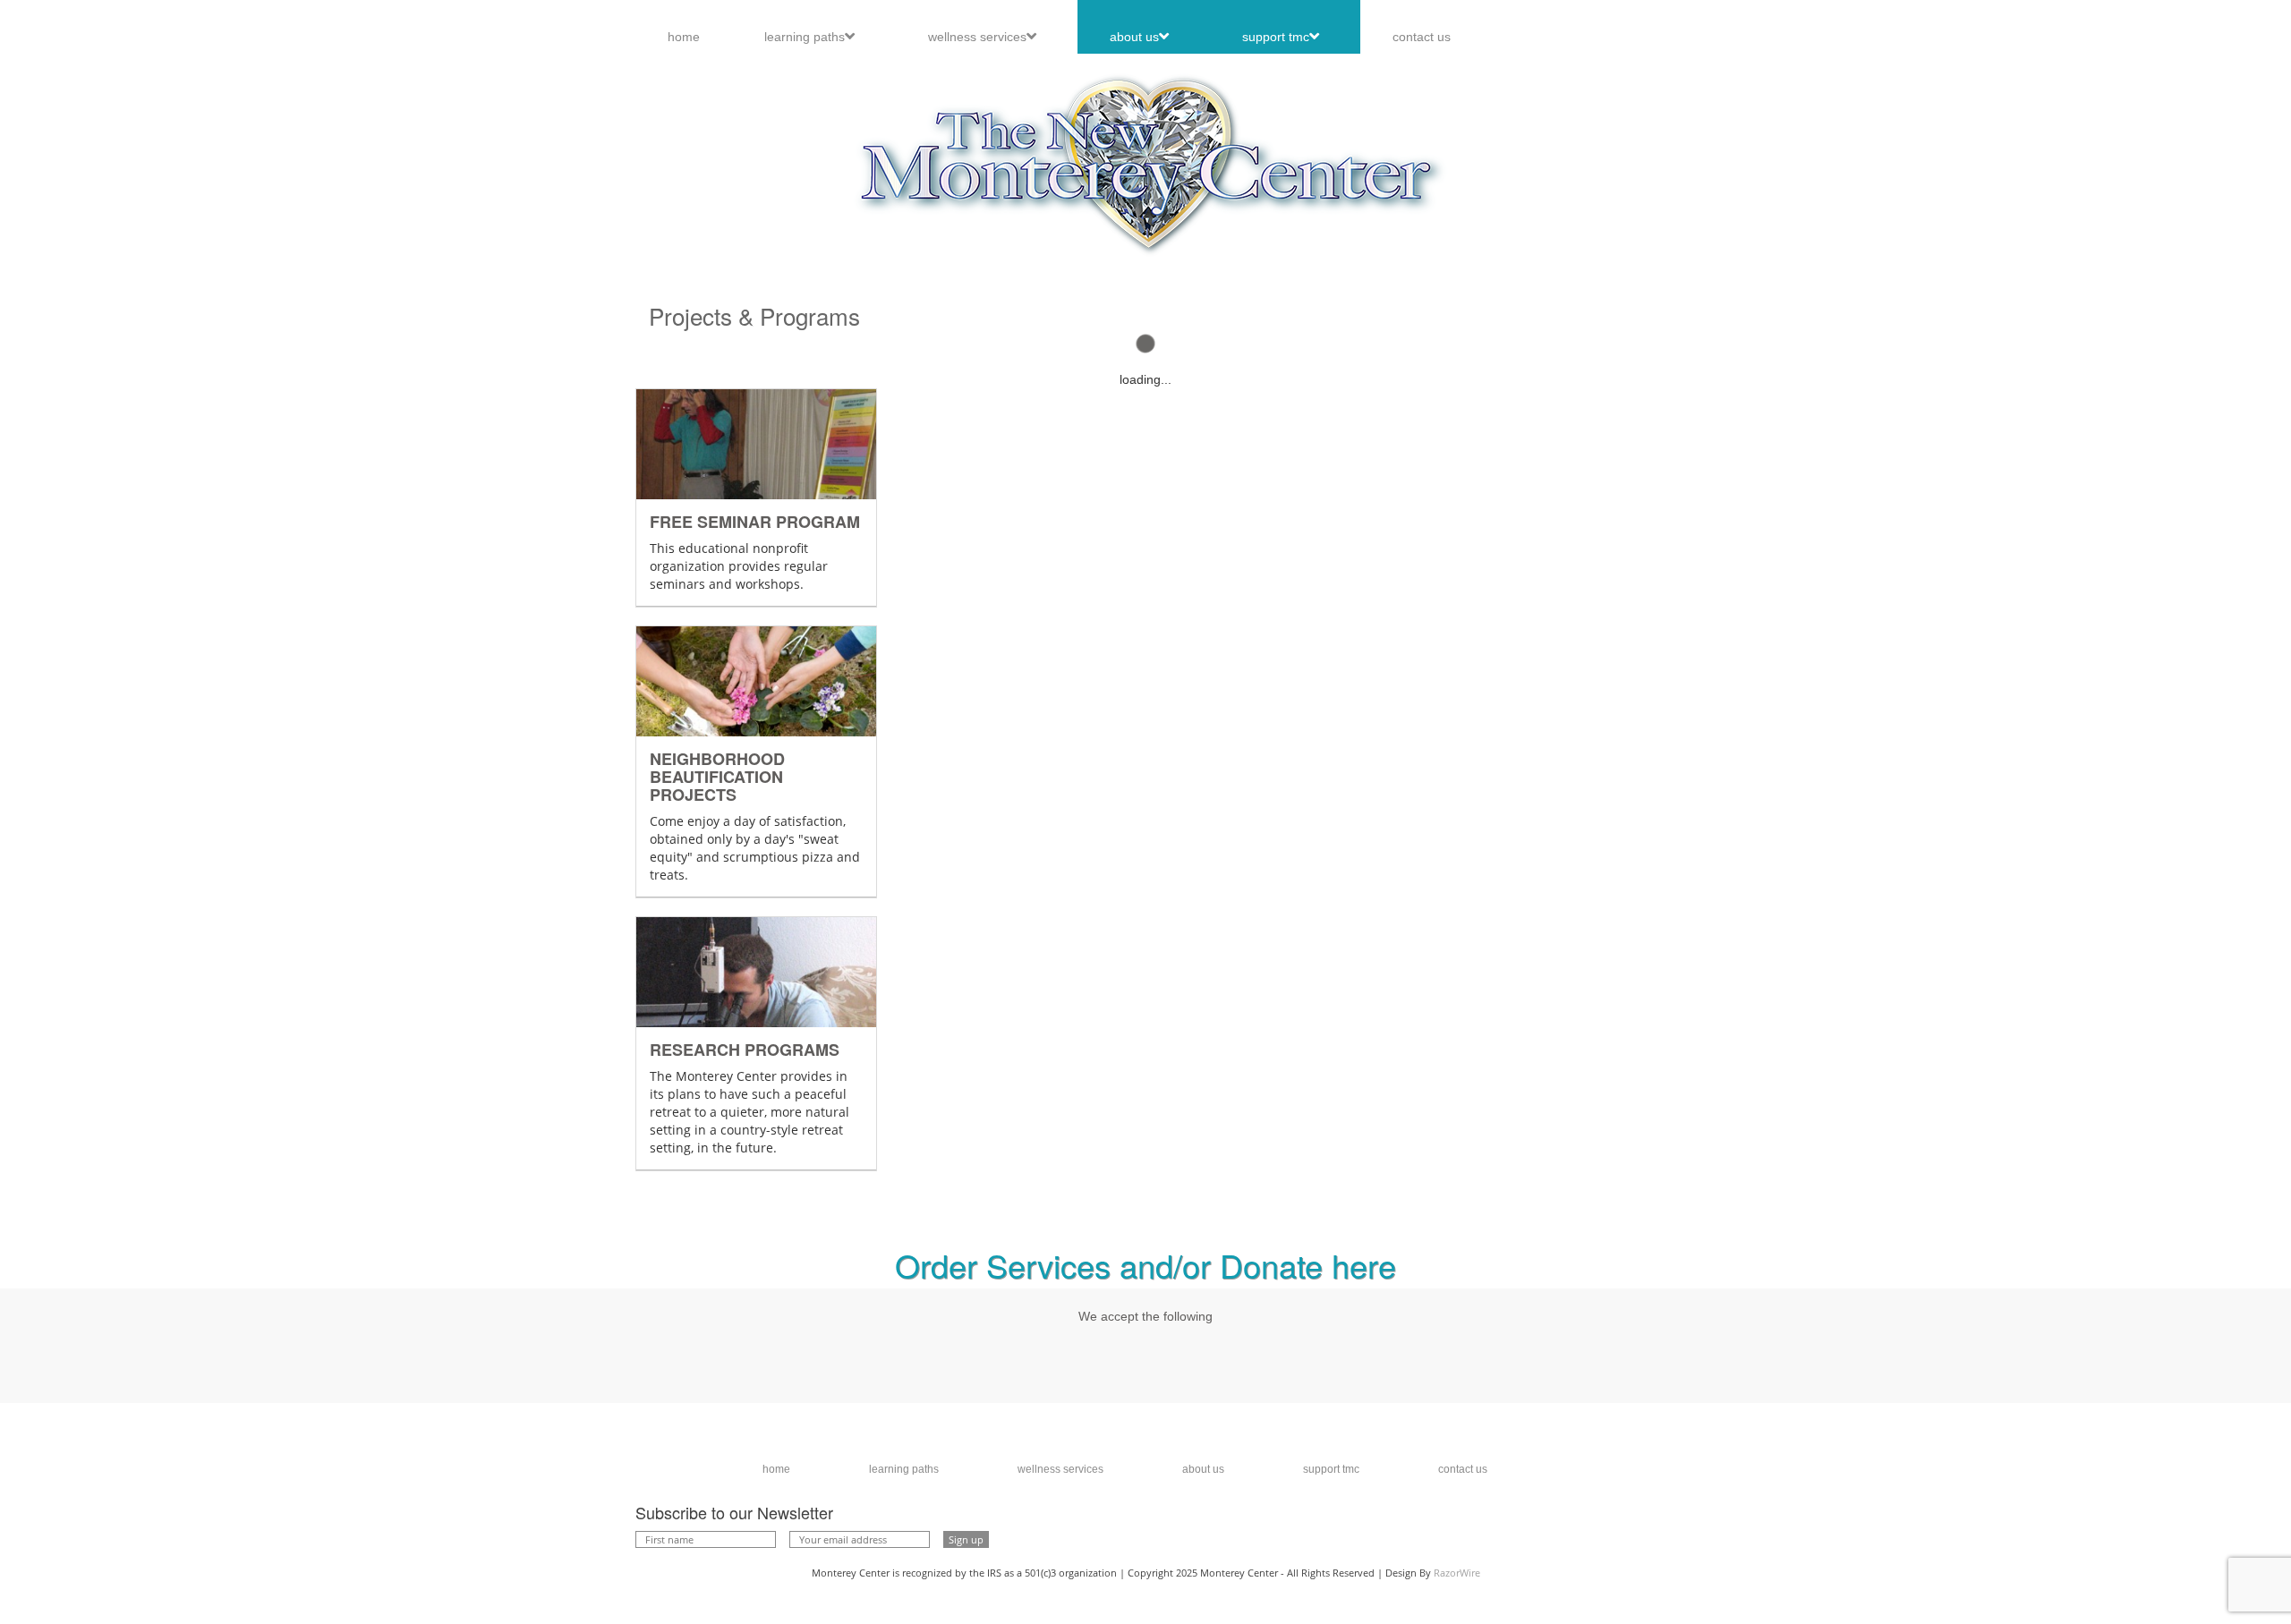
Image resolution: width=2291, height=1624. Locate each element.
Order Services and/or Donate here (1145, 1265)
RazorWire (1457, 1573)
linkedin (1593, 1531)
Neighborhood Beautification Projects (717, 777)
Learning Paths (805, 37)
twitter (1553, 1531)
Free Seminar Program (755, 522)
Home (684, 37)
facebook (1633, 1531)
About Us (1134, 37)
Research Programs (745, 1049)
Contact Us (1422, 37)
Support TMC (1276, 37)
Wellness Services (977, 37)
